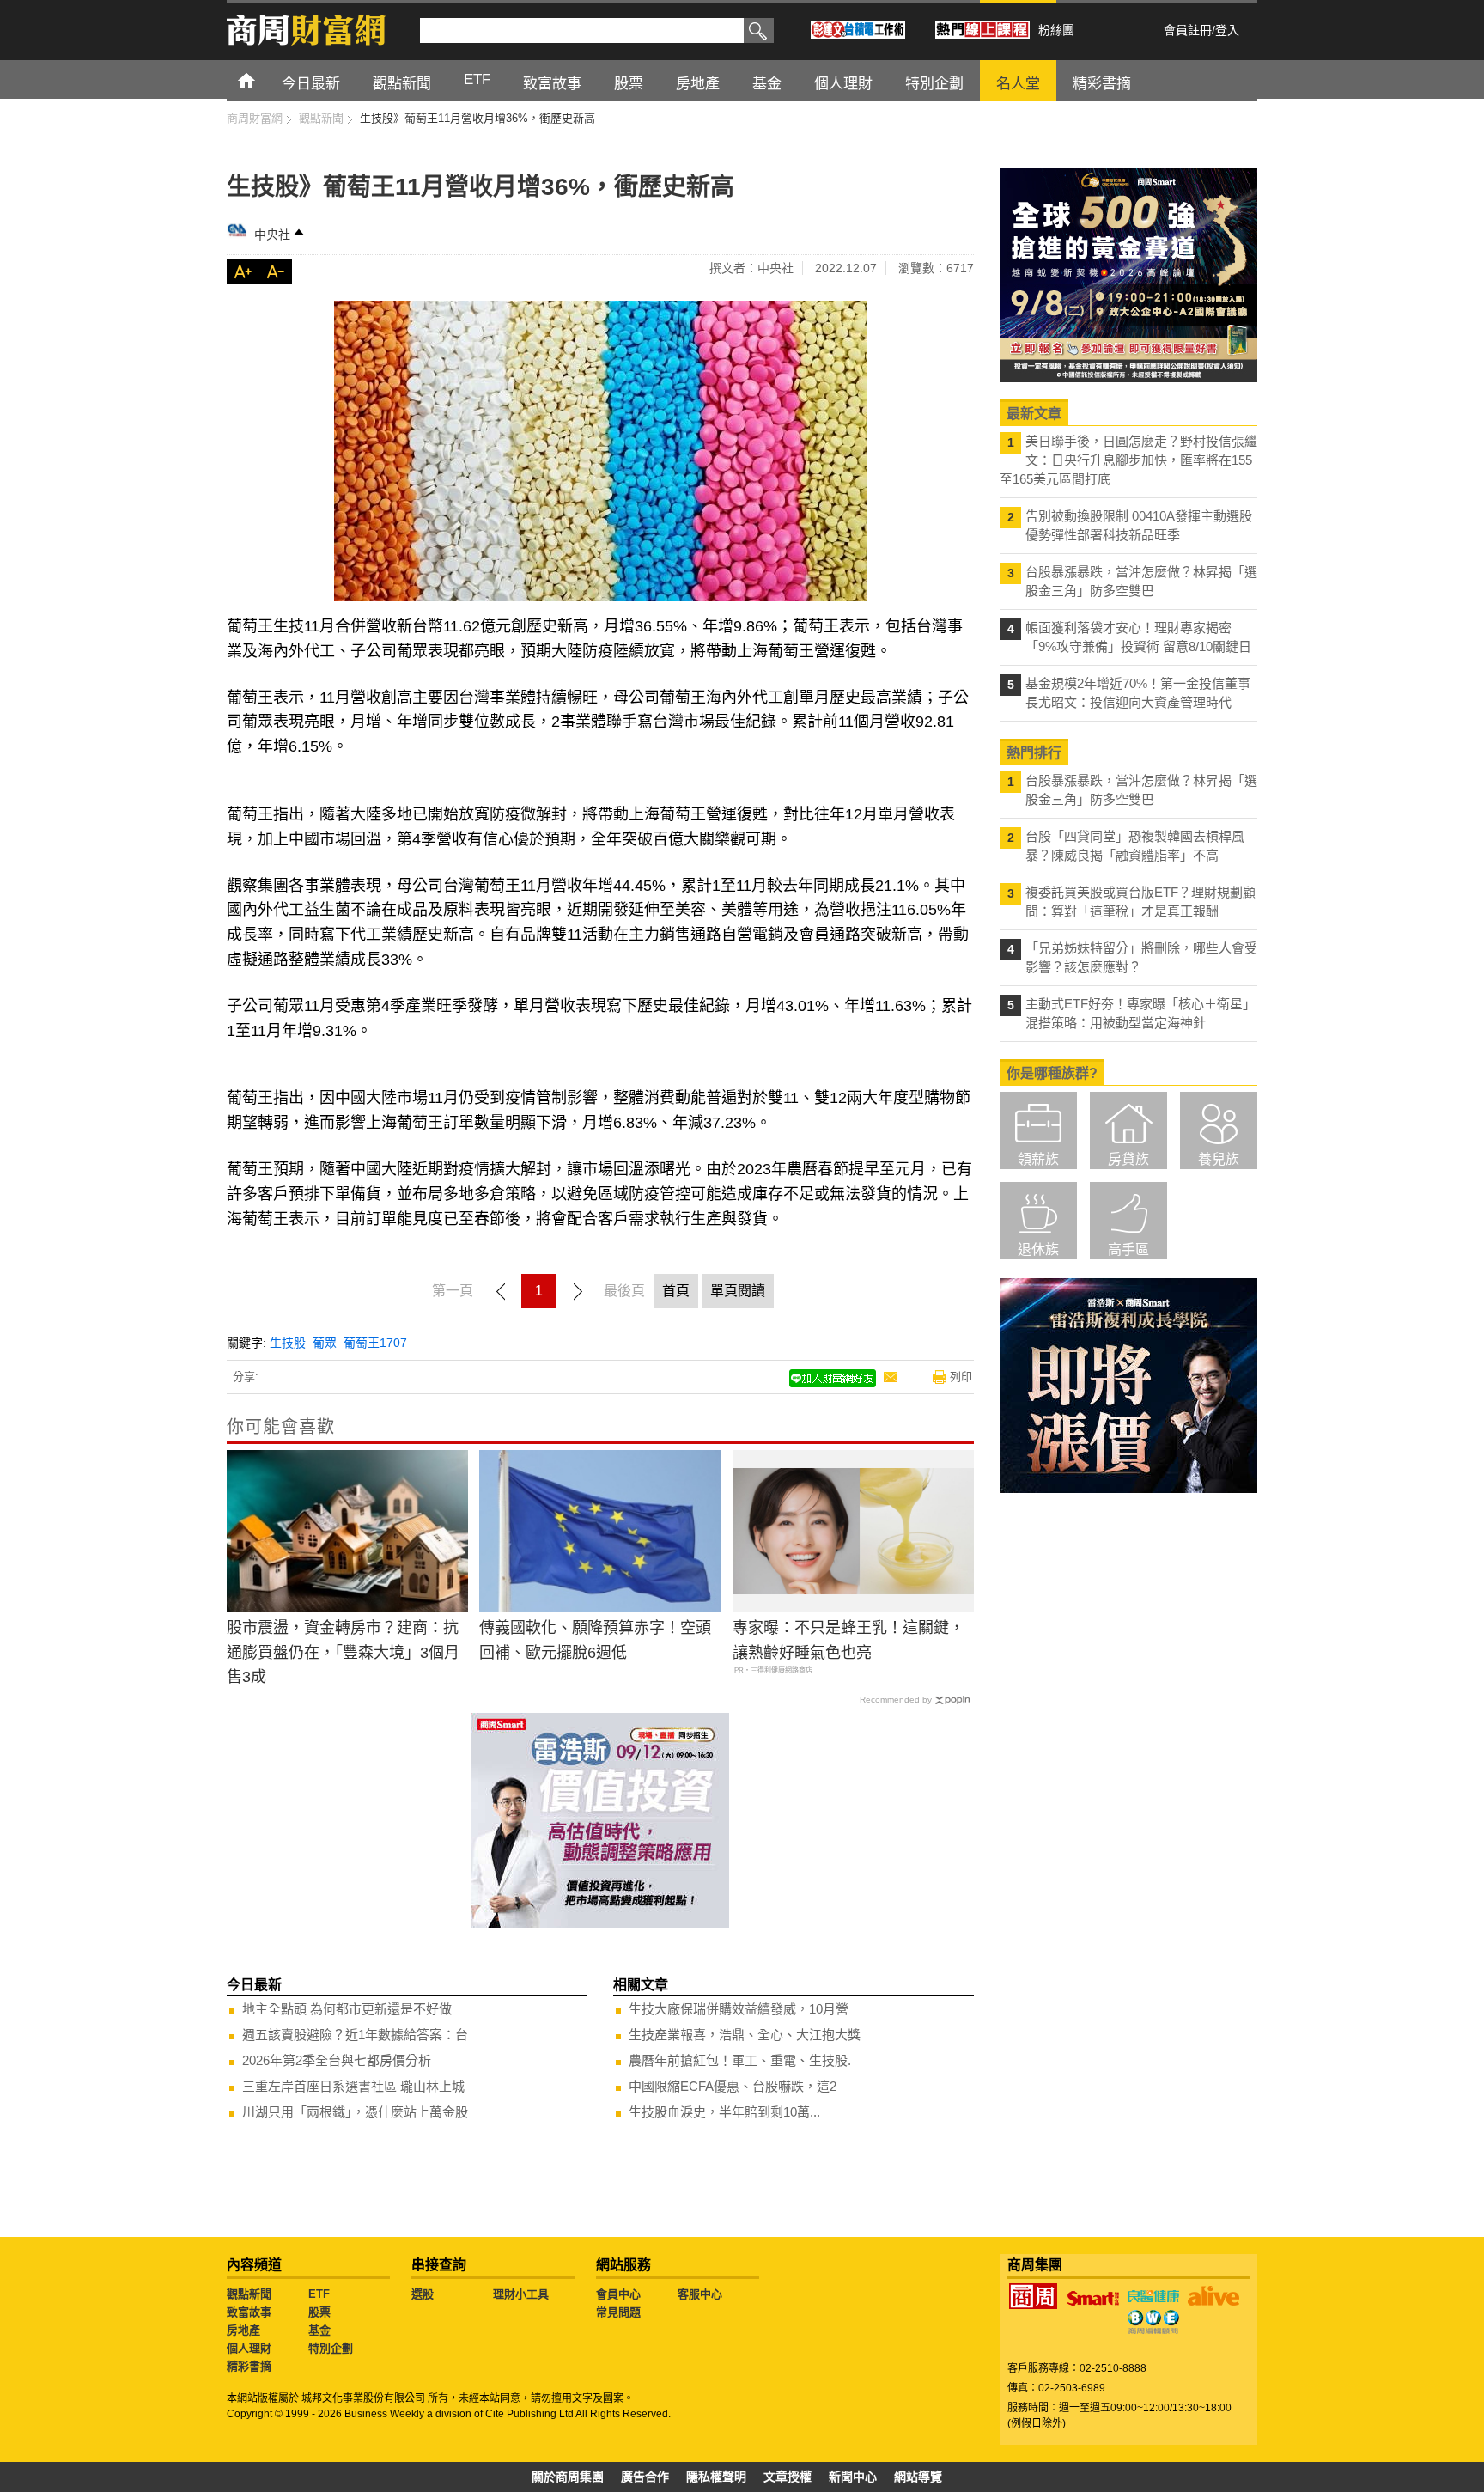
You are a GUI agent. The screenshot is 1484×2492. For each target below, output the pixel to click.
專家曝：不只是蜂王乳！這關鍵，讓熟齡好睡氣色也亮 (848, 1640)
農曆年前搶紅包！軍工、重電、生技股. (740, 2060)
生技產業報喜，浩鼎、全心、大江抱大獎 (745, 2035)
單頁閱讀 (738, 1291)
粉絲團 (1056, 30)
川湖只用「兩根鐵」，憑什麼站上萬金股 (355, 2112)
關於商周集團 (568, 2477)
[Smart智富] (1093, 2299)
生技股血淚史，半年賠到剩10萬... (724, 2112)
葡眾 (325, 1343)
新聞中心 (853, 2477)
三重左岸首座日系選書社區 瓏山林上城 (353, 2086)
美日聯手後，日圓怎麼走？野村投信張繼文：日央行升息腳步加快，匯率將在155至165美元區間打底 (1128, 460)
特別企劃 (331, 2348)
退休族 (1038, 1249)
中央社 (272, 235)
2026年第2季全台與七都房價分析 (337, 2060)
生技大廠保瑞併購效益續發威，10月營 (739, 2009)
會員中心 (618, 2294)
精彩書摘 (249, 2366)
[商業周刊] (1033, 2296)
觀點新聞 (249, 2294)
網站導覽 (918, 2477)
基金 (319, 2330)
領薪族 (1038, 1159)
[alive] (1213, 2296)
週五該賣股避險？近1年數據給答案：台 (355, 2035)
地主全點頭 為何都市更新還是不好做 (347, 2009)
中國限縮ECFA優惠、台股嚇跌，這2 (733, 2086)
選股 (423, 2294)
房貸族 (1128, 1159)
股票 (319, 2312)
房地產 (243, 2330)
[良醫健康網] (1153, 2296)
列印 (961, 1377)
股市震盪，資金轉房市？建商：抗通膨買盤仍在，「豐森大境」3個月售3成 (343, 1653)
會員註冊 (1188, 30)
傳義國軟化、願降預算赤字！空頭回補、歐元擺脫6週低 (595, 1640)
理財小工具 (521, 2294)
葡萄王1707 (375, 1343)
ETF (319, 2294)
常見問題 (618, 2312)
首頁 (262, 79)
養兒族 (1219, 1159)
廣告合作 (645, 2477)
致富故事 (249, 2312)
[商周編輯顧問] (1153, 2322)
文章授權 (788, 2477)
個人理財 (249, 2348)
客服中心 (700, 2294)
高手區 (1128, 1249)
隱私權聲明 (716, 2477)
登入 (1227, 30)
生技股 (288, 1343)
